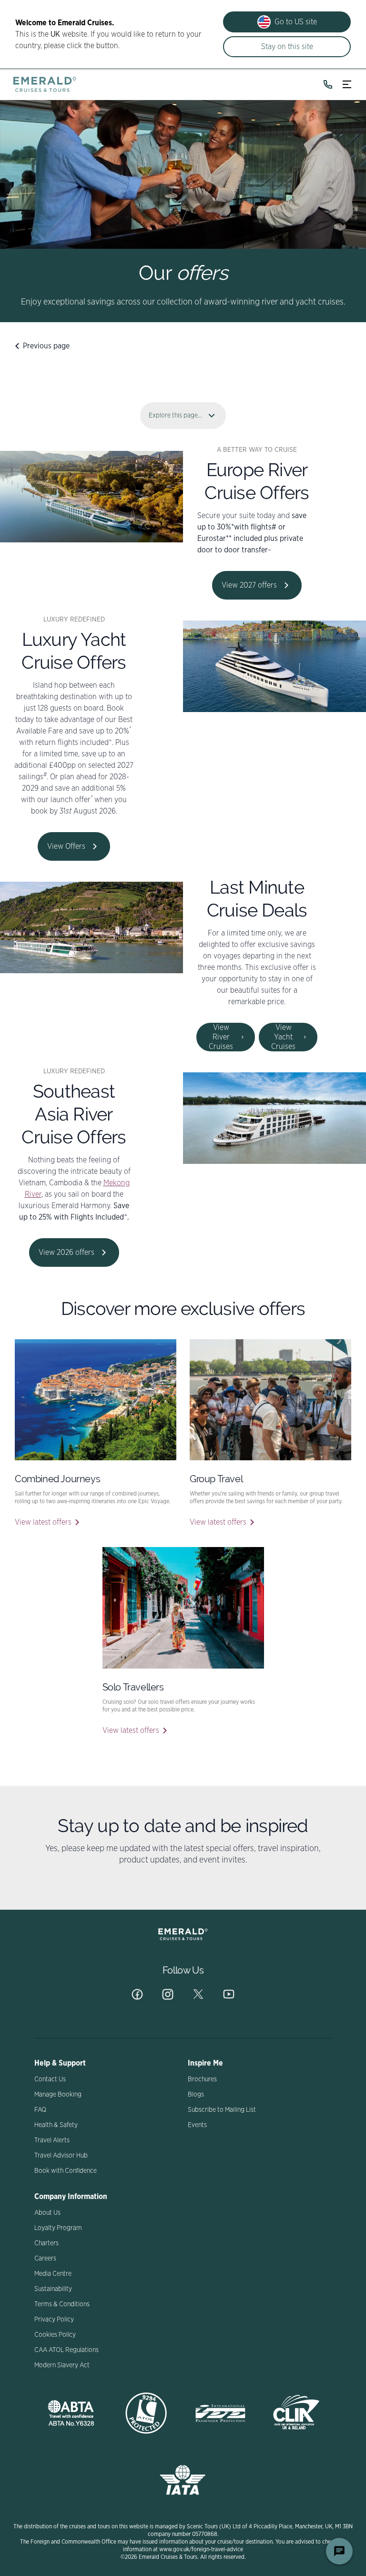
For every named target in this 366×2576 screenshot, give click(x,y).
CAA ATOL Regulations (66, 2350)
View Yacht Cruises (283, 1037)
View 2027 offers (249, 585)
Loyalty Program (58, 2228)
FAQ (40, 2110)
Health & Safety (56, 2125)
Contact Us (50, 2079)
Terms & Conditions (62, 2304)
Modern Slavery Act (62, 2365)
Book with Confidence (66, 2171)
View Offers (66, 846)
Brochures (202, 2079)
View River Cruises (221, 1037)
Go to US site (296, 22)
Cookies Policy (55, 2335)
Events (197, 2125)
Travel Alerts (52, 2140)
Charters (46, 2243)
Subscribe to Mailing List (222, 2110)
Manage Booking (58, 2095)
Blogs (196, 2095)
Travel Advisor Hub (61, 2156)
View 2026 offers (66, 1252)
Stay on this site (287, 47)
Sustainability (53, 2289)
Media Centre (53, 2274)
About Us (47, 2213)
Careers (45, 2259)
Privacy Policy (54, 2320)
